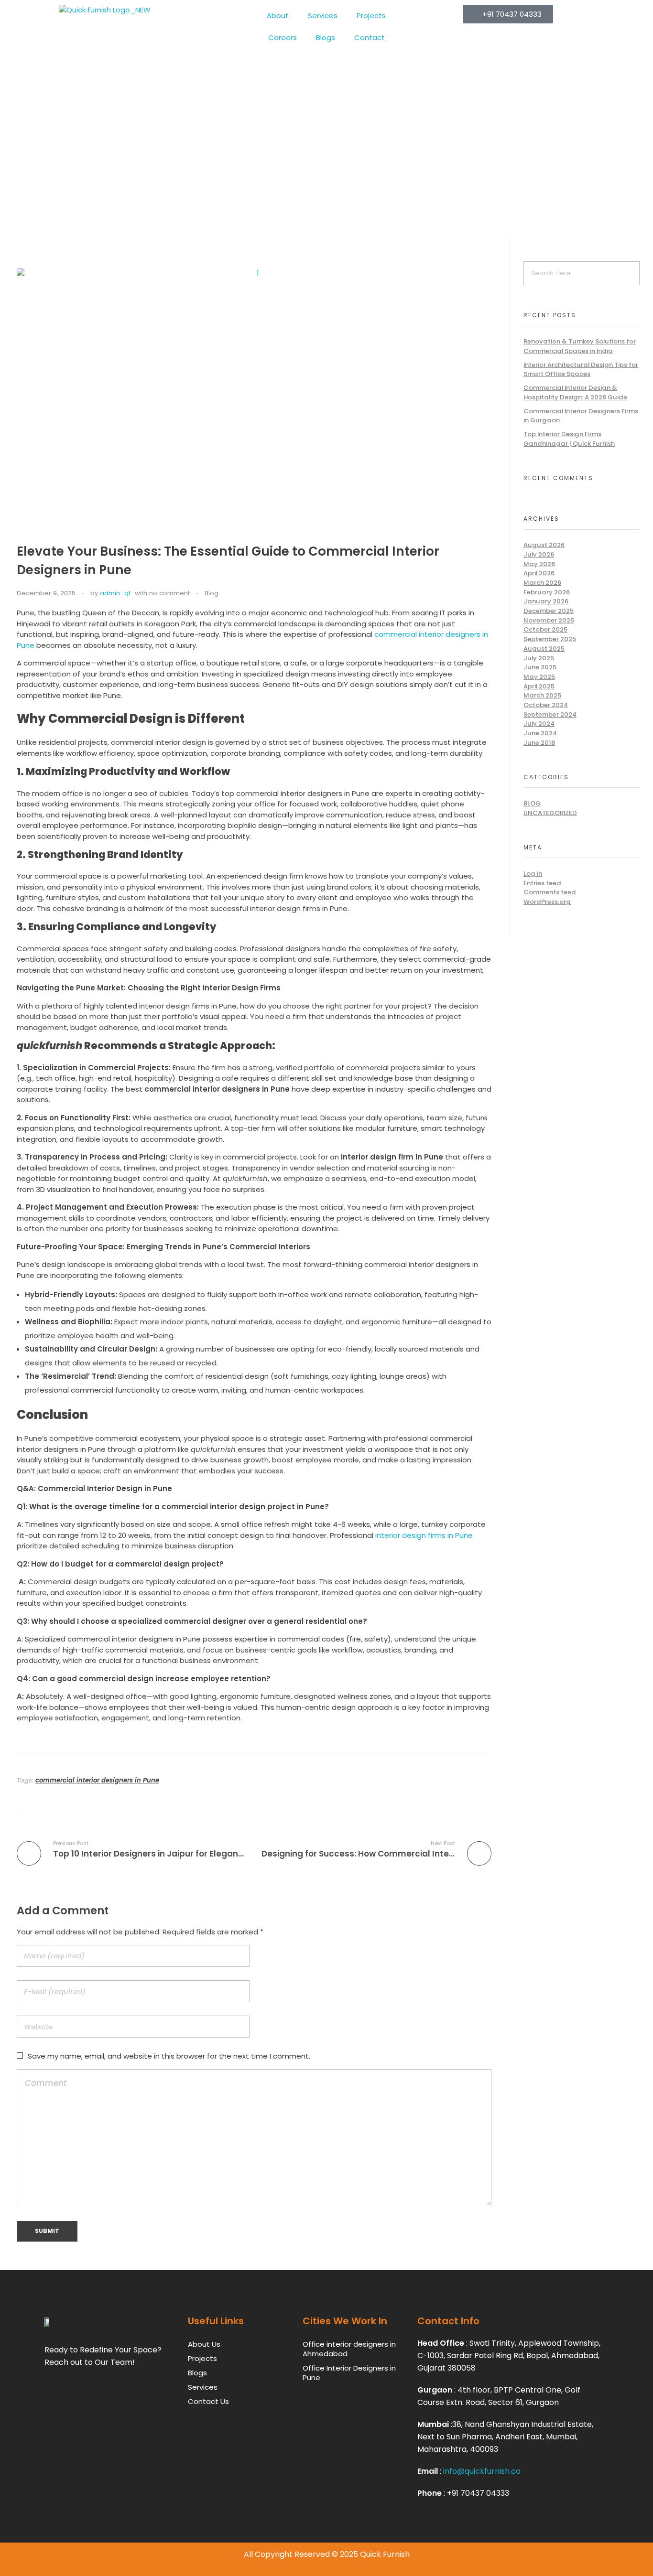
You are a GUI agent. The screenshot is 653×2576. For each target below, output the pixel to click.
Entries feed (542, 883)
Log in (533, 874)
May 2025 (539, 677)
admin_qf (115, 593)
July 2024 (539, 724)
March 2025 (542, 695)
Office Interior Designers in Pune (349, 2373)
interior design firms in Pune (423, 1535)
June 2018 (539, 743)
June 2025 (540, 667)
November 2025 (549, 620)
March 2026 (542, 583)
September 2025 (550, 639)
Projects (371, 16)
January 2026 (546, 601)
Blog (212, 593)
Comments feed (550, 892)
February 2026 (547, 592)
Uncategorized (550, 813)
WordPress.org (547, 902)
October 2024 (546, 705)
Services (323, 16)
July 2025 (539, 658)
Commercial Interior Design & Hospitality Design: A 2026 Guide (575, 392)
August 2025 (544, 649)
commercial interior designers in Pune (97, 1780)
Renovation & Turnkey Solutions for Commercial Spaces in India (580, 346)
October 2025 (545, 629)
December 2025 (549, 611)
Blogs (326, 38)
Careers (283, 38)
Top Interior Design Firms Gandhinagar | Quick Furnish (569, 439)
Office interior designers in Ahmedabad (349, 2349)
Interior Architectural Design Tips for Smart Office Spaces (581, 370)
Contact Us (208, 2401)
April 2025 (539, 686)
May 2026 (539, 564)
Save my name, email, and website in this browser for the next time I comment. (169, 2056)
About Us (204, 2344)
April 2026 (539, 573)
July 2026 (539, 554)
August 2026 (544, 545)
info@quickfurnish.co (482, 2471)
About (278, 16)
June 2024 (540, 733)
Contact (370, 38)
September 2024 (550, 714)
